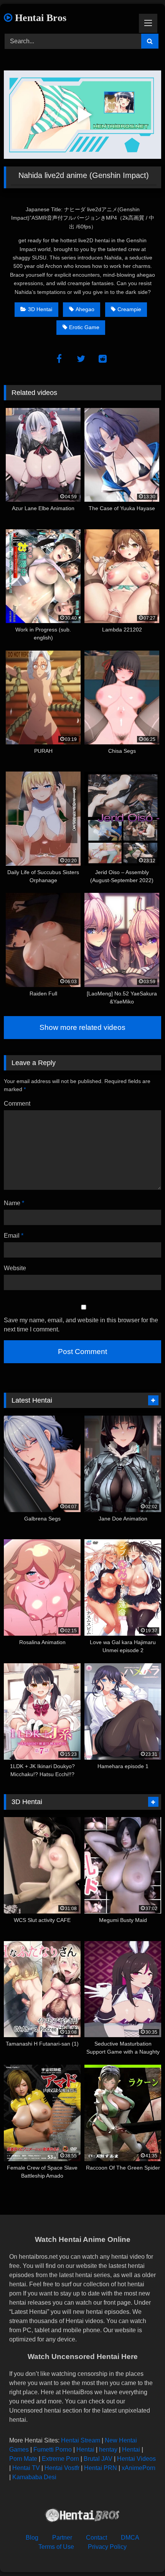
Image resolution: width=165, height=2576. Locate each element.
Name (14, 1203)
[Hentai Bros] (82, 2516)
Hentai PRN (101, 2468)
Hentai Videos (136, 2459)
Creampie (129, 309)
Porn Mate (23, 2459)
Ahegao (85, 309)
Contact (97, 2538)
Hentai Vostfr (62, 2468)
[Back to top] (141, 2553)
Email (14, 1236)
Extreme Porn (60, 2459)
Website (15, 1268)
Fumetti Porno (53, 2450)
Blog (32, 2538)
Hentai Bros (39, 18)
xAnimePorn (139, 2468)
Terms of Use (56, 2547)
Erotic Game (84, 327)
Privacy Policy (107, 2547)
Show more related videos (82, 1027)
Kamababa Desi (34, 2477)
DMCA (130, 2538)
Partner (62, 2538)
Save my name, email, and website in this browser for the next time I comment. (81, 1325)
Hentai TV (26, 2468)
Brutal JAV (98, 2459)
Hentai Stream (81, 2440)
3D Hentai (40, 309)
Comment (17, 1104)
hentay (108, 2450)
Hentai (85, 2450)
